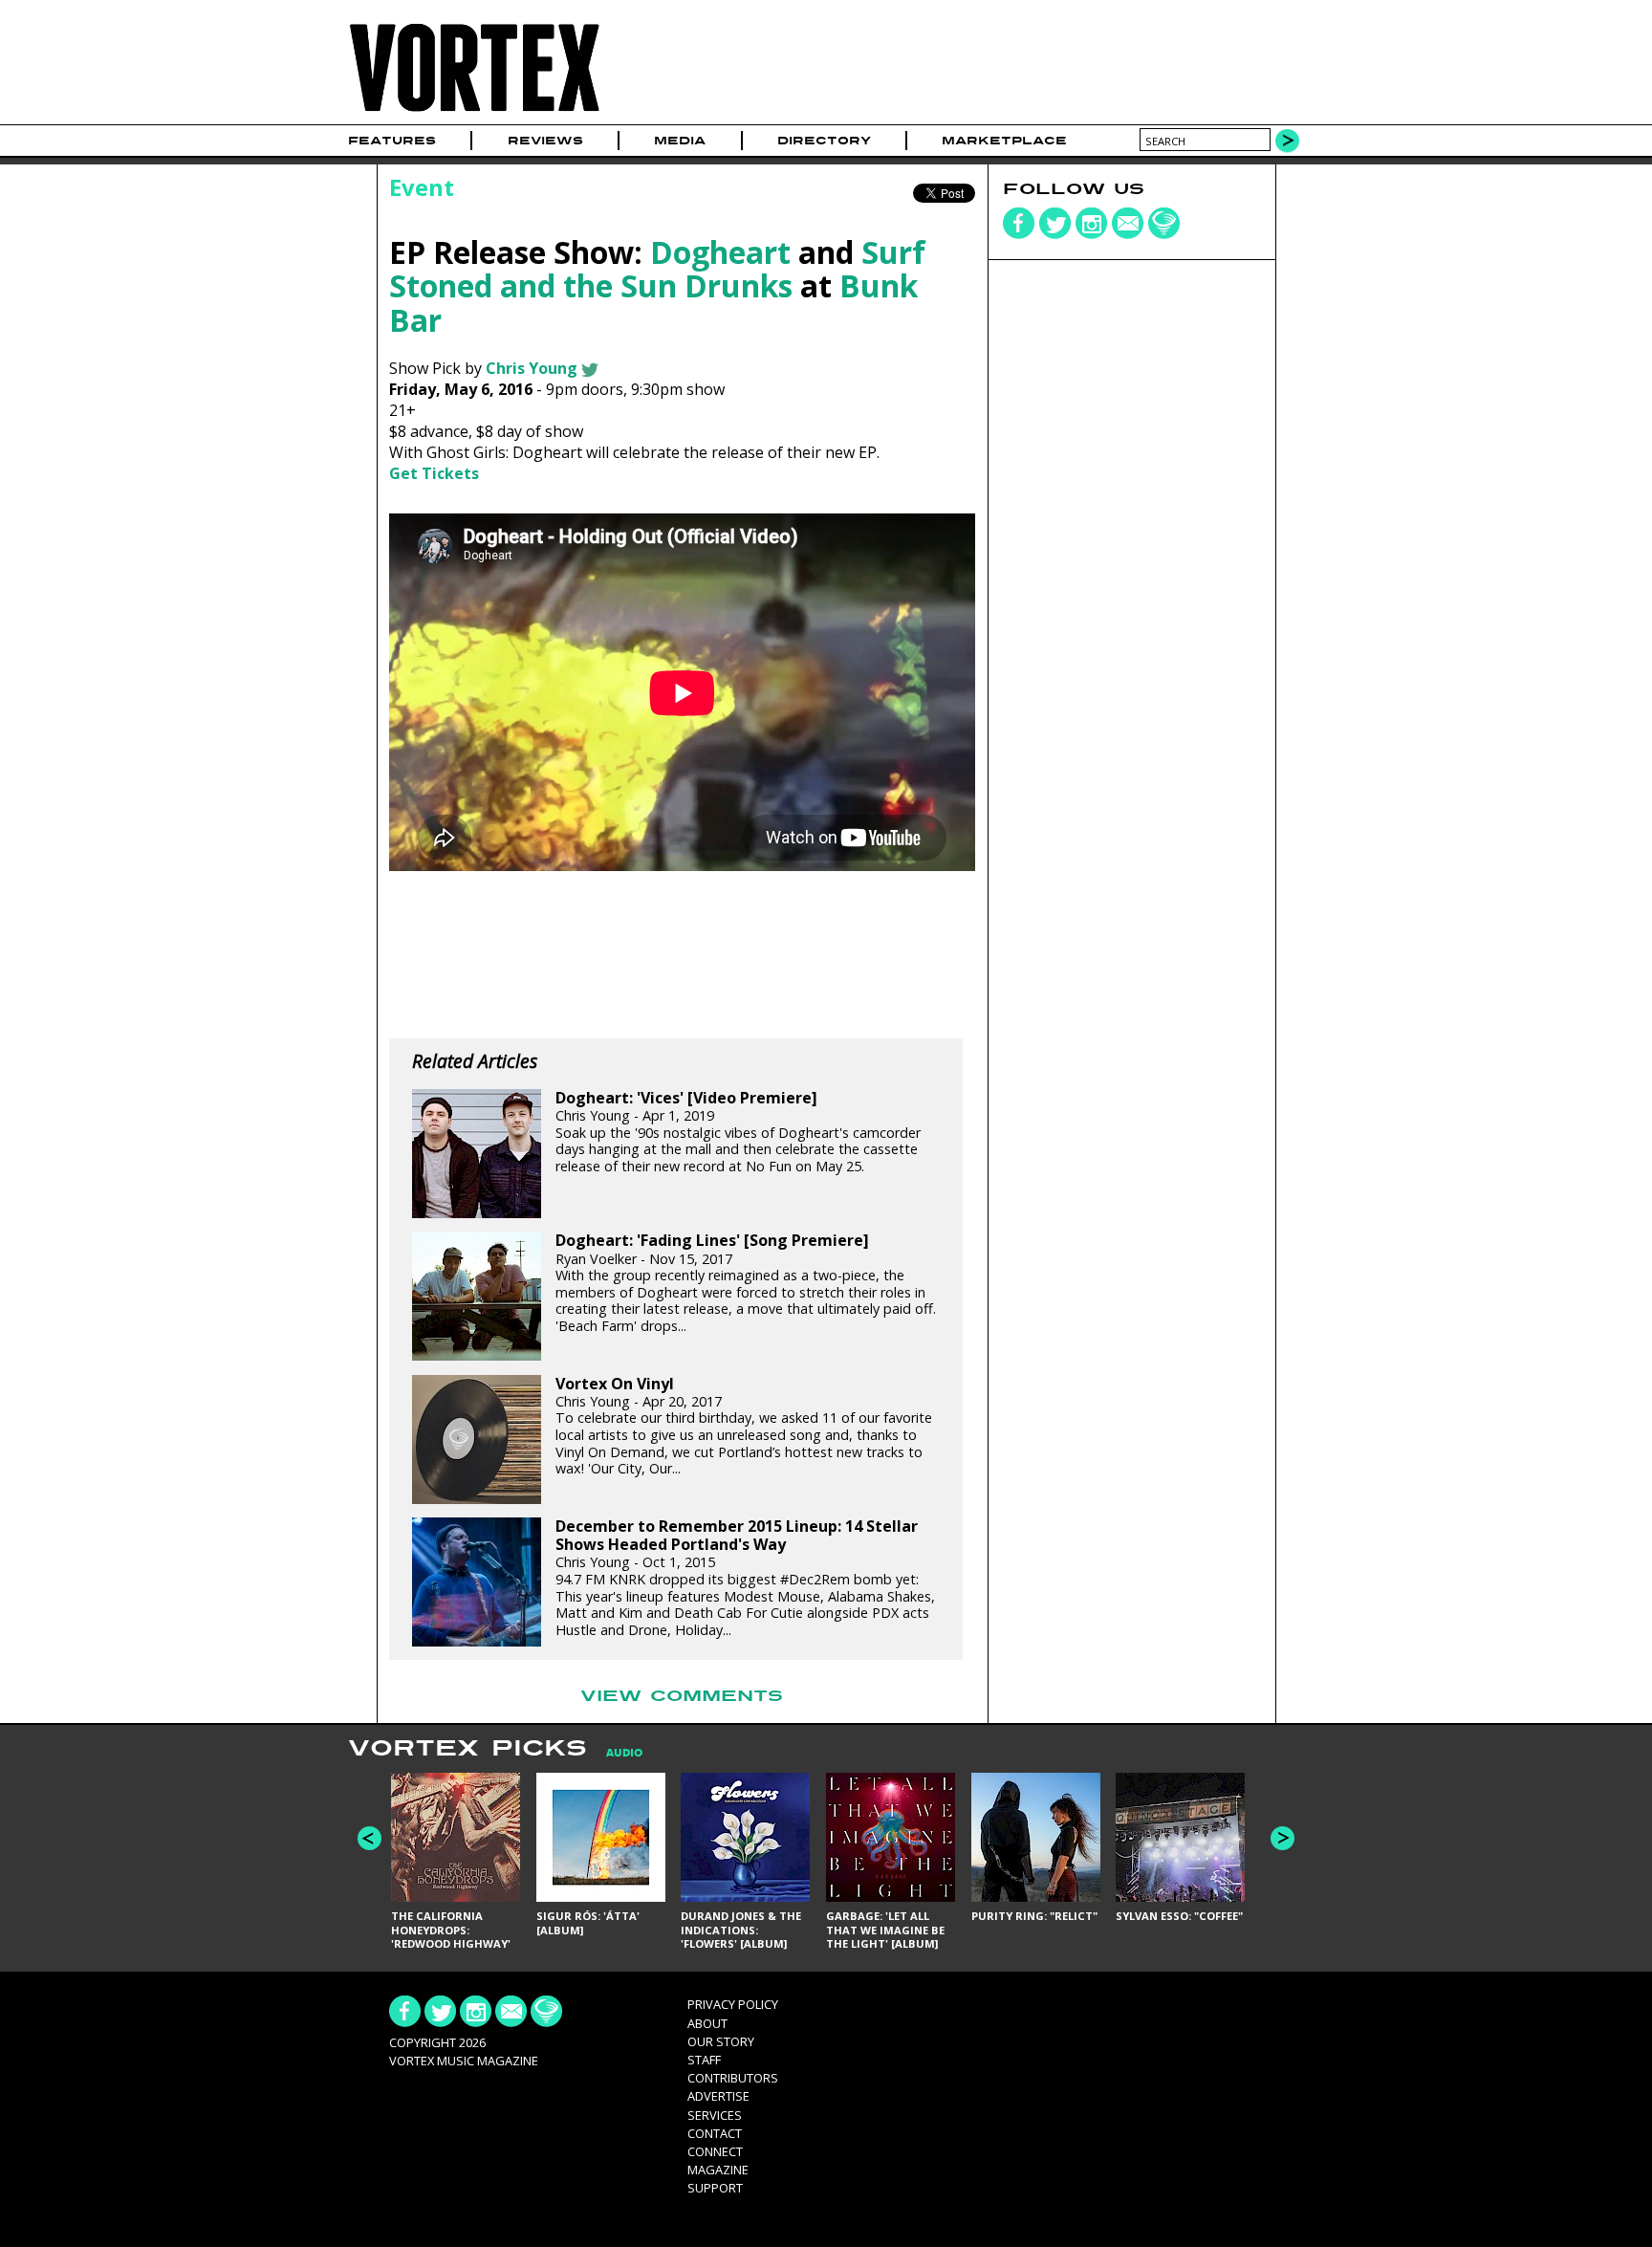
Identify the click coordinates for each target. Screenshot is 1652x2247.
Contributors (733, 2078)
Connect (715, 2151)
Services (715, 2115)
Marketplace (1004, 141)
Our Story (721, 2041)
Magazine (718, 2170)
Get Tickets (434, 473)
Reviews (545, 141)
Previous (370, 1838)
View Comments (682, 1696)
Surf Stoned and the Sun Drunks (657, 269)
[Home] (474, 112)
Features (392, 141)
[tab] (615, 1753)
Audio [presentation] (624, 1753)
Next (1282, 1838)
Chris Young (532, 368)
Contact (715, 2133)
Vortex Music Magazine (464, 2061)
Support (715, 2188)
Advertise (718, 2096)
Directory (824, 141)
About (707, 2023)
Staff (704, 2060)
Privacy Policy (733, 2004)
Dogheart (720, 252)
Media (680, 141)
